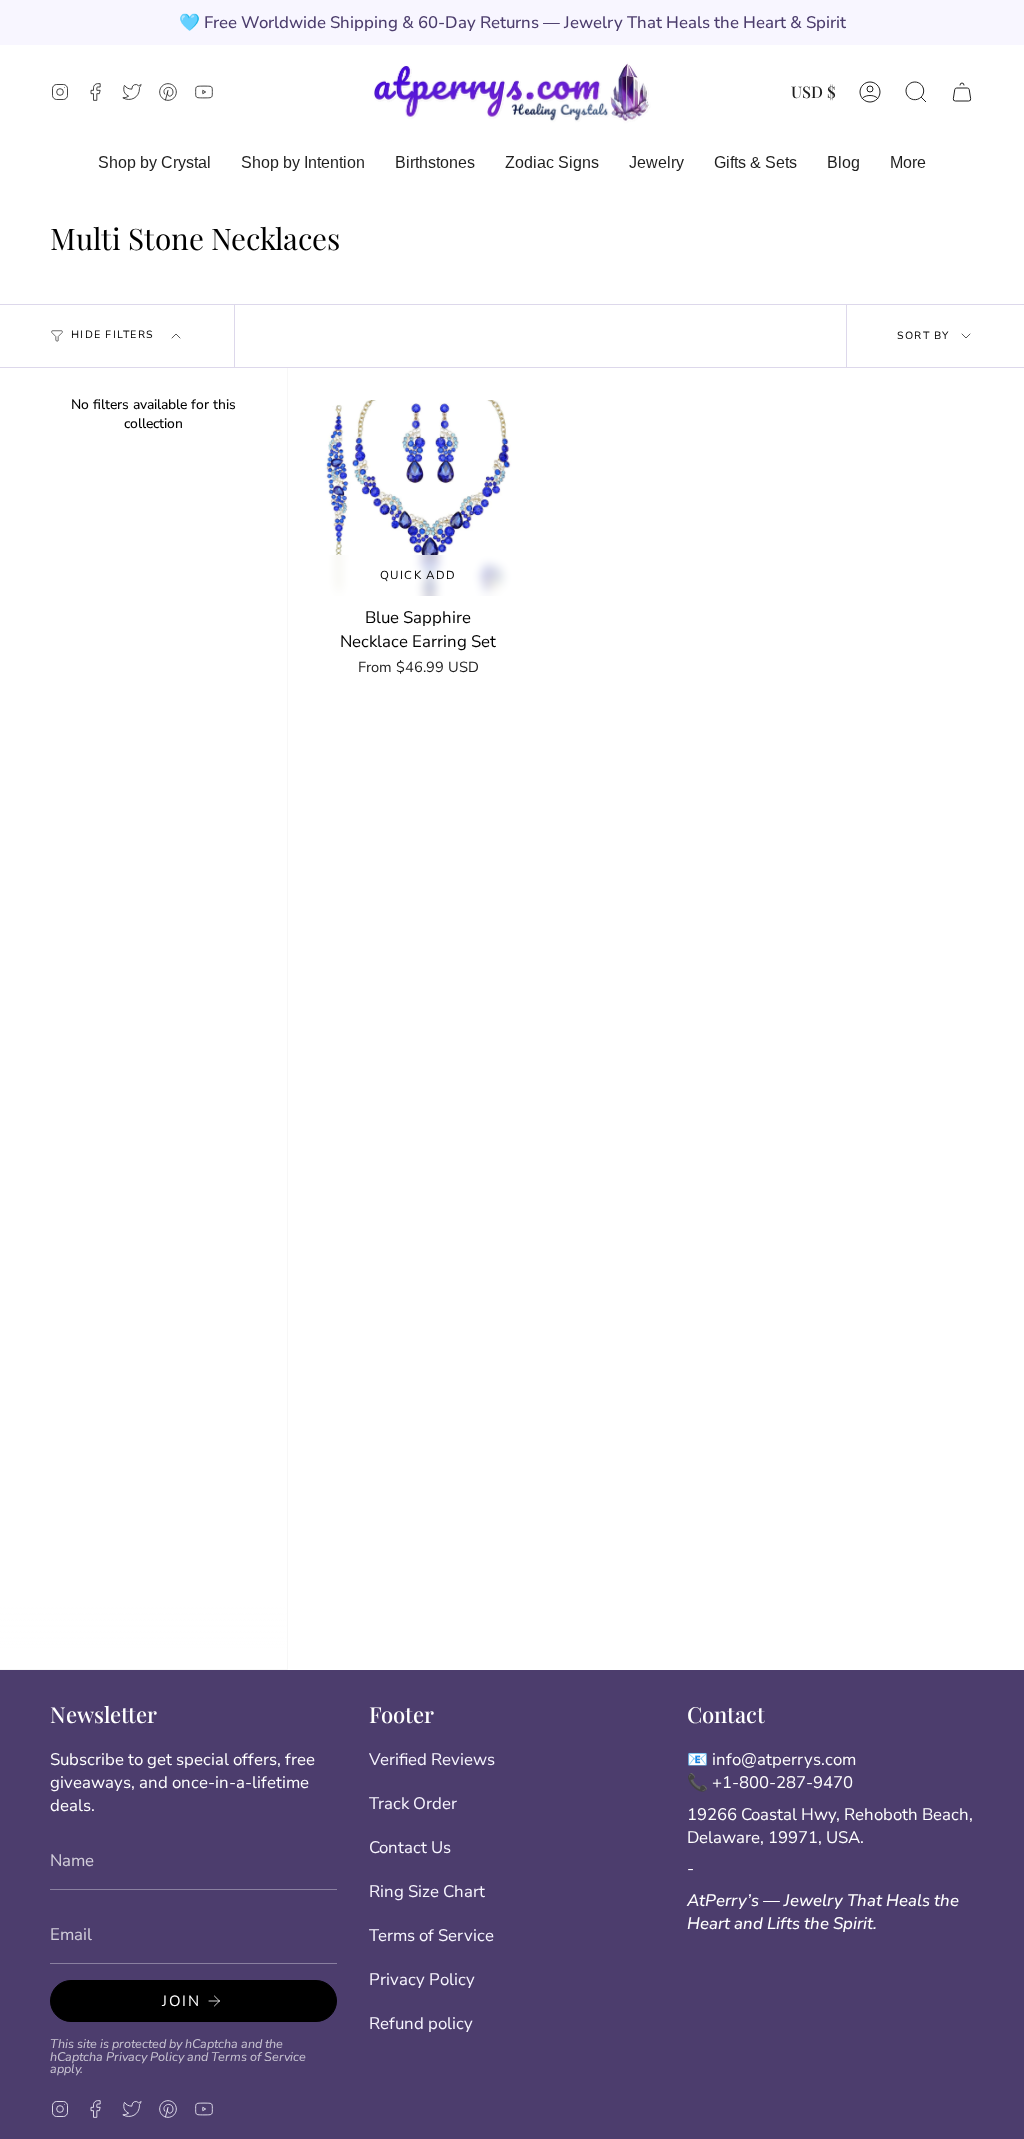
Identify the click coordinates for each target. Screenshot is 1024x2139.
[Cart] (962, 91)
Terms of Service (258, 2056)
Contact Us (410, 1847)
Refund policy (421, 2023)
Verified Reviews (432, 1759)
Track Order (413, 1803)
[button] (916, 91)
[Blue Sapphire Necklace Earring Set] (418, 498)
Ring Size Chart (427, 1891)
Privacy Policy (145, 2056)
